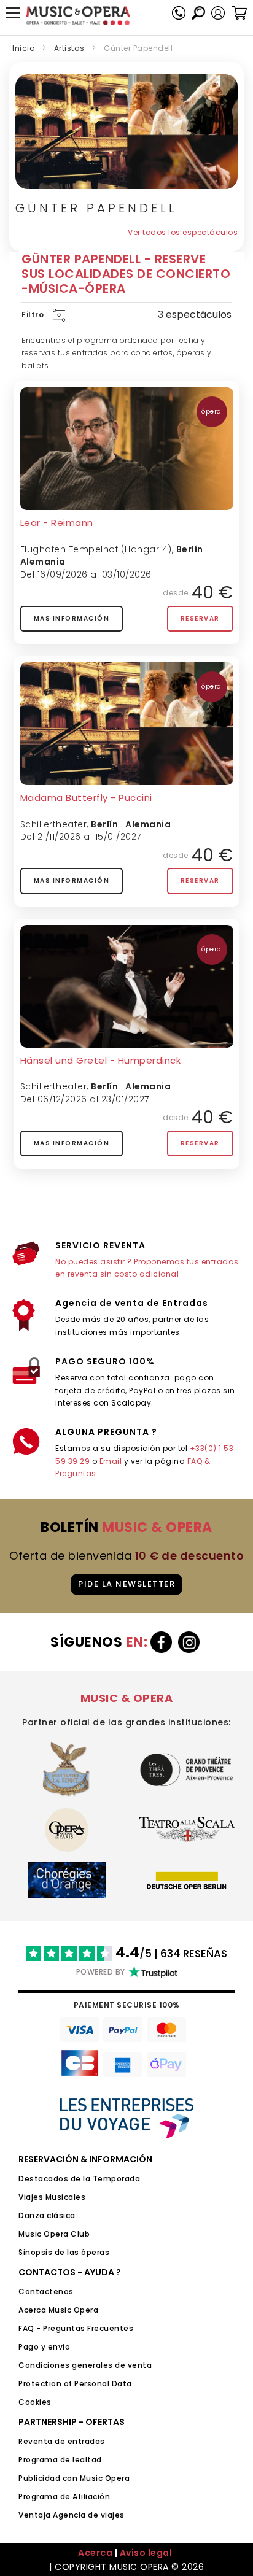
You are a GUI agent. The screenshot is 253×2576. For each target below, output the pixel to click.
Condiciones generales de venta (85, 2365)
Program (36, 2497)
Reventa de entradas (62, 2441)
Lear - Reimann (57, 523)
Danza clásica (47, 2215)
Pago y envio (44, 2347)
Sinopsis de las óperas (64, 2252)
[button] (218, 13)
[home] (78, 16)
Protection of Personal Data (75, 2384)
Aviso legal (146, 2553)
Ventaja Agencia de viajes (72, 2515)
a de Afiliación (82, 2497)
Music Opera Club (54, 2234)
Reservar (200, 618)
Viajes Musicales (52, 2197)
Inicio (23, 48)
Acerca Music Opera (58, 2310)
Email (111, 1461)
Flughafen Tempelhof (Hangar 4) (96, 549)
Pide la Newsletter (126, 1584)
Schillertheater (54, 824)
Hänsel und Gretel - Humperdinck (101, 1060)
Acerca (95, 2553)
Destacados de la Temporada (79, 2179)
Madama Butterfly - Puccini (86, 798)
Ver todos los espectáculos (183, 232)
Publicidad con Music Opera (74, 2478)
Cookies (35, 2402)
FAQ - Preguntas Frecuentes (76, 2328)
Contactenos (46, 2292)
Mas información (72, 618)
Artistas (69, 48)
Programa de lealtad (60, 2460)
